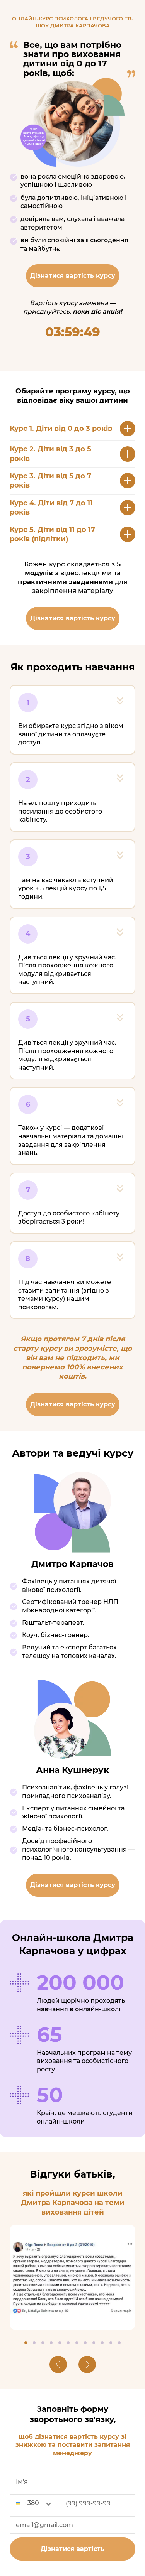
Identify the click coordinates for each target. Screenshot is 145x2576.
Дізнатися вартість (72, 2549)
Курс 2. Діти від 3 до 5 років (50, 454)
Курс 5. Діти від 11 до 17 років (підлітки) (52, 534)
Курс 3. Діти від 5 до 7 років (50, 481)
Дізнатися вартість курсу (73, 276)
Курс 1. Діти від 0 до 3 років (61, 429)
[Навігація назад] (58, 2364)
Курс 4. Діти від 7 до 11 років (51, 508)
